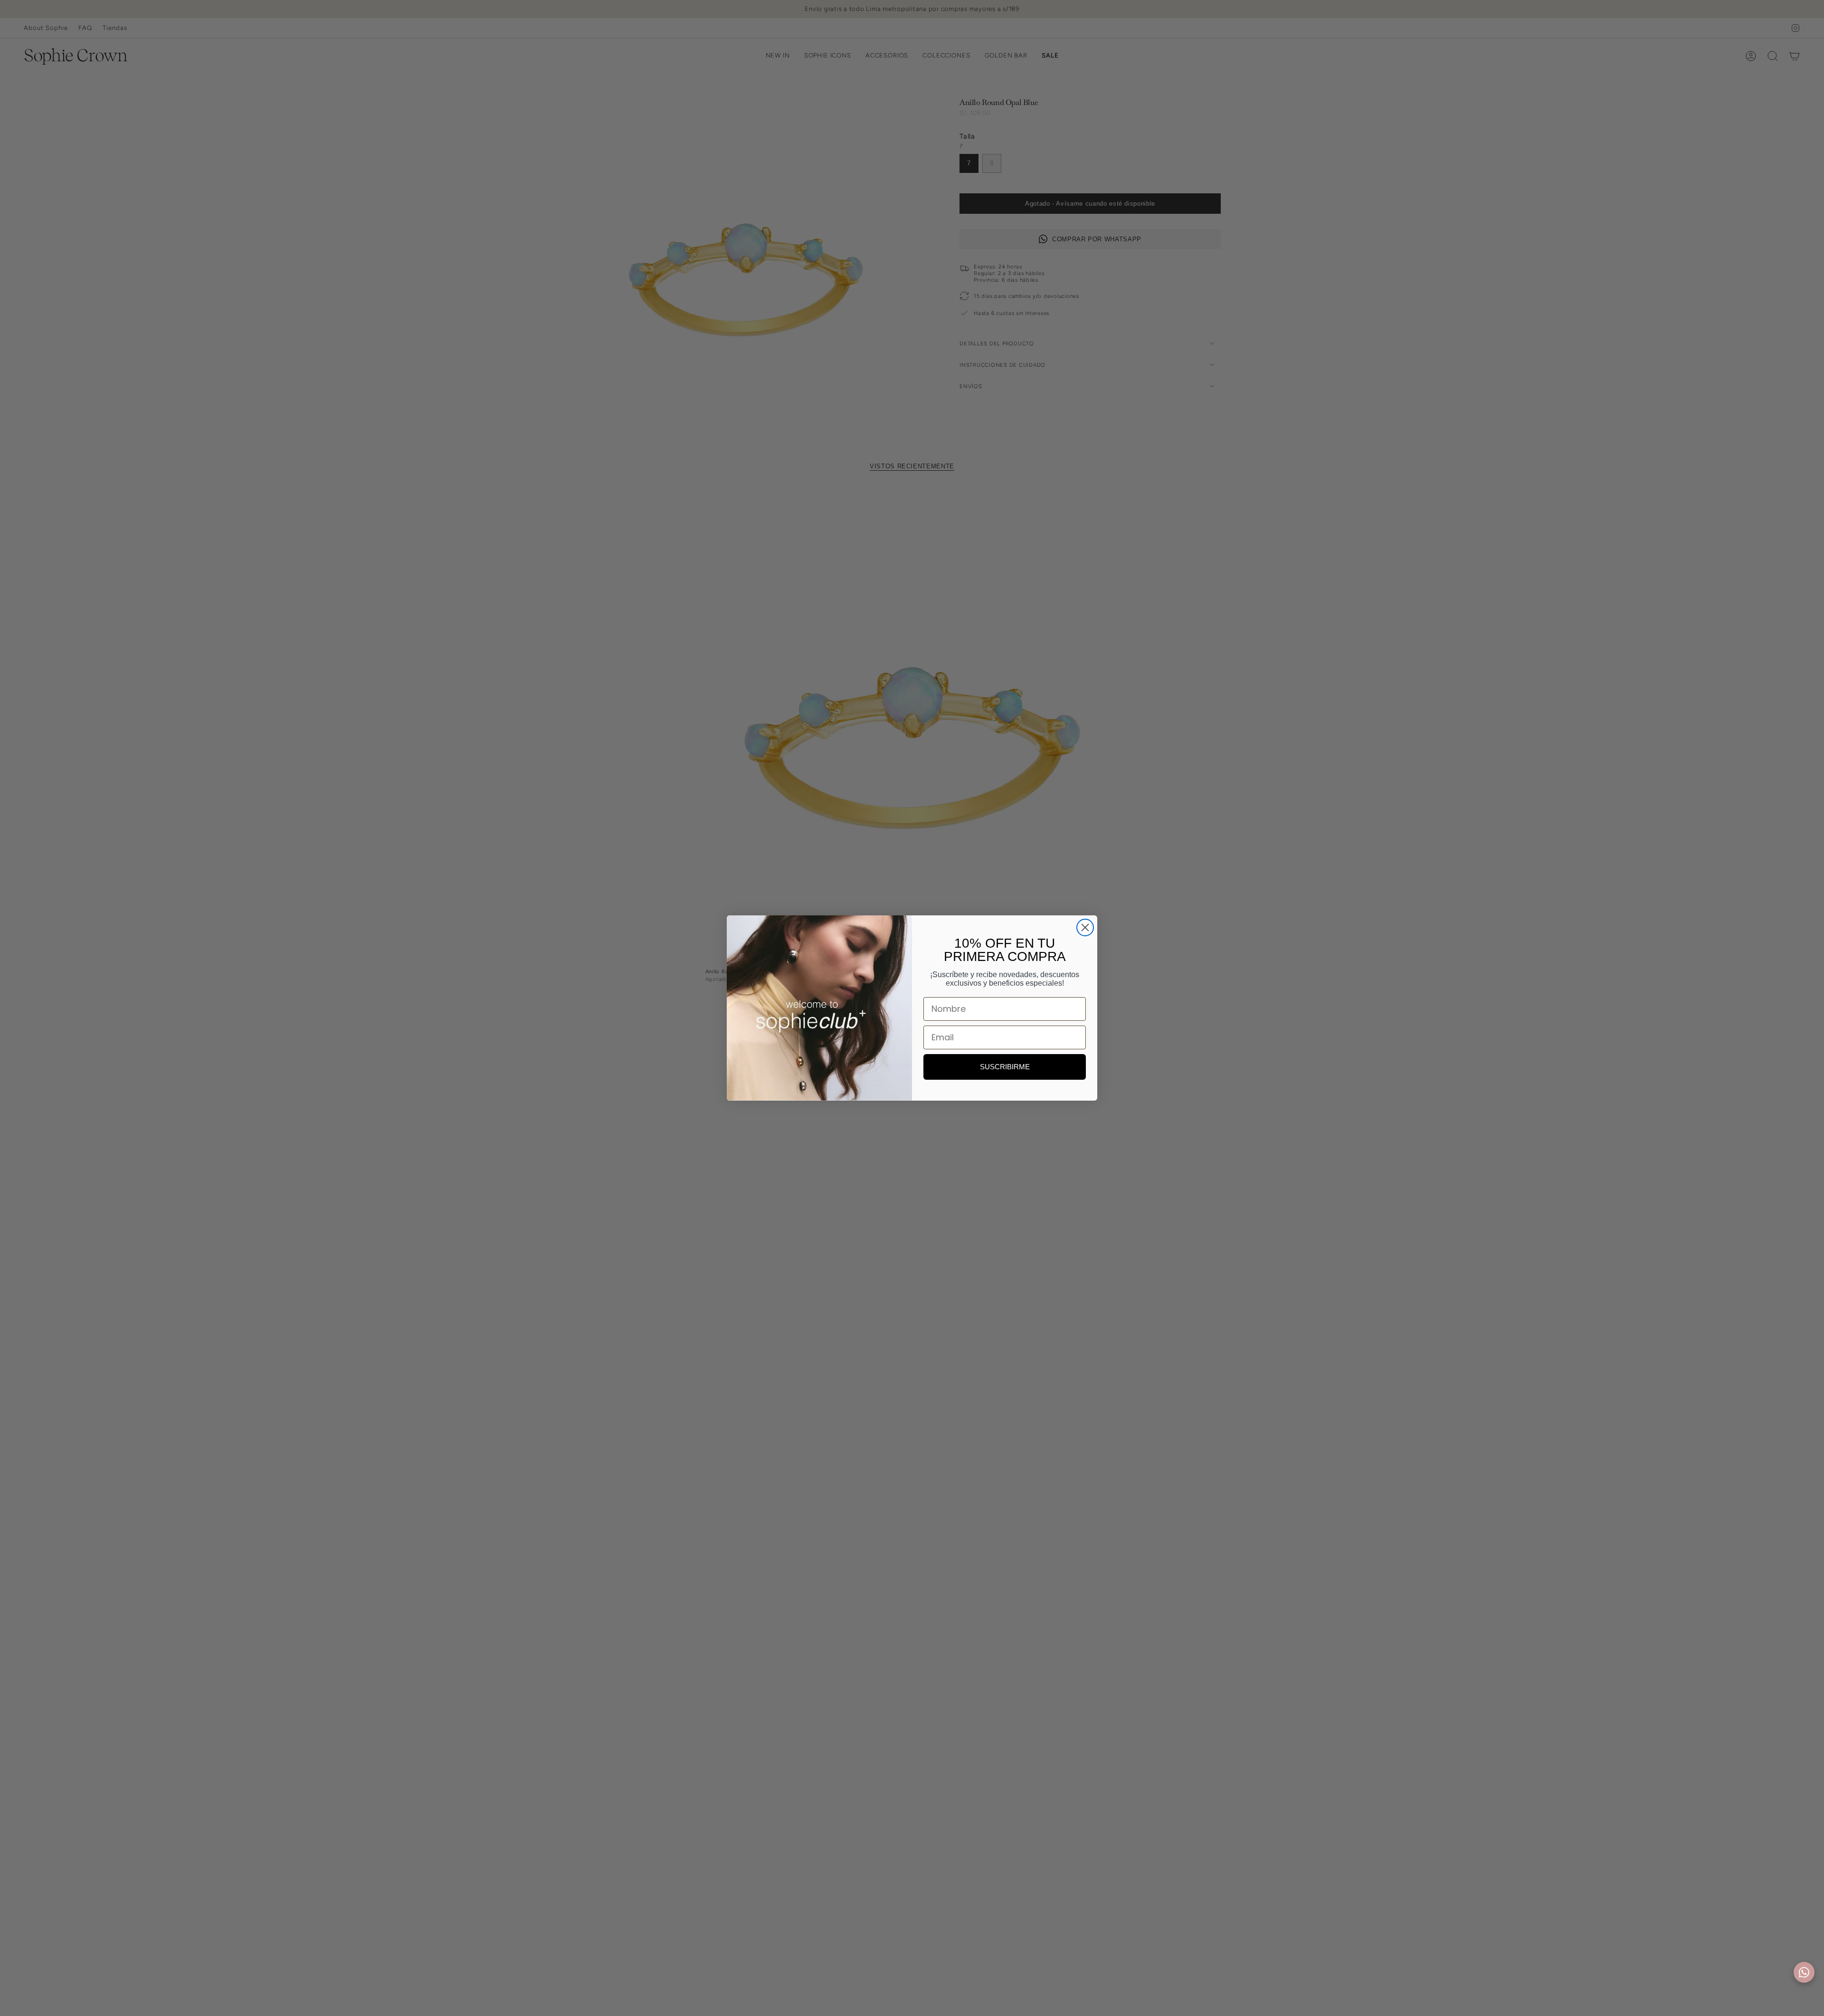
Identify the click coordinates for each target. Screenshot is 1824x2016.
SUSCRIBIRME (1005, 1067)
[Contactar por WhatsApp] (1804, 1972)
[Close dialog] (1085, 927)
